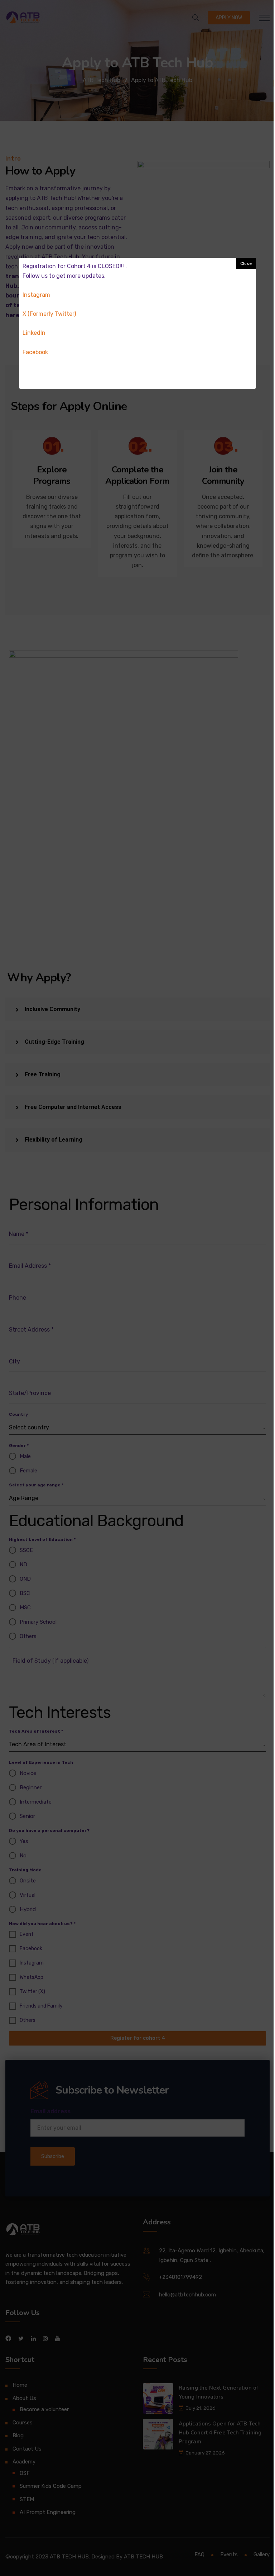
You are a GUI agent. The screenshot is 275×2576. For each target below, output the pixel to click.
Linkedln (34, 333)
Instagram (36, 295)
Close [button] (246, 263)
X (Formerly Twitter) (49, 314)
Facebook (35, 352)
